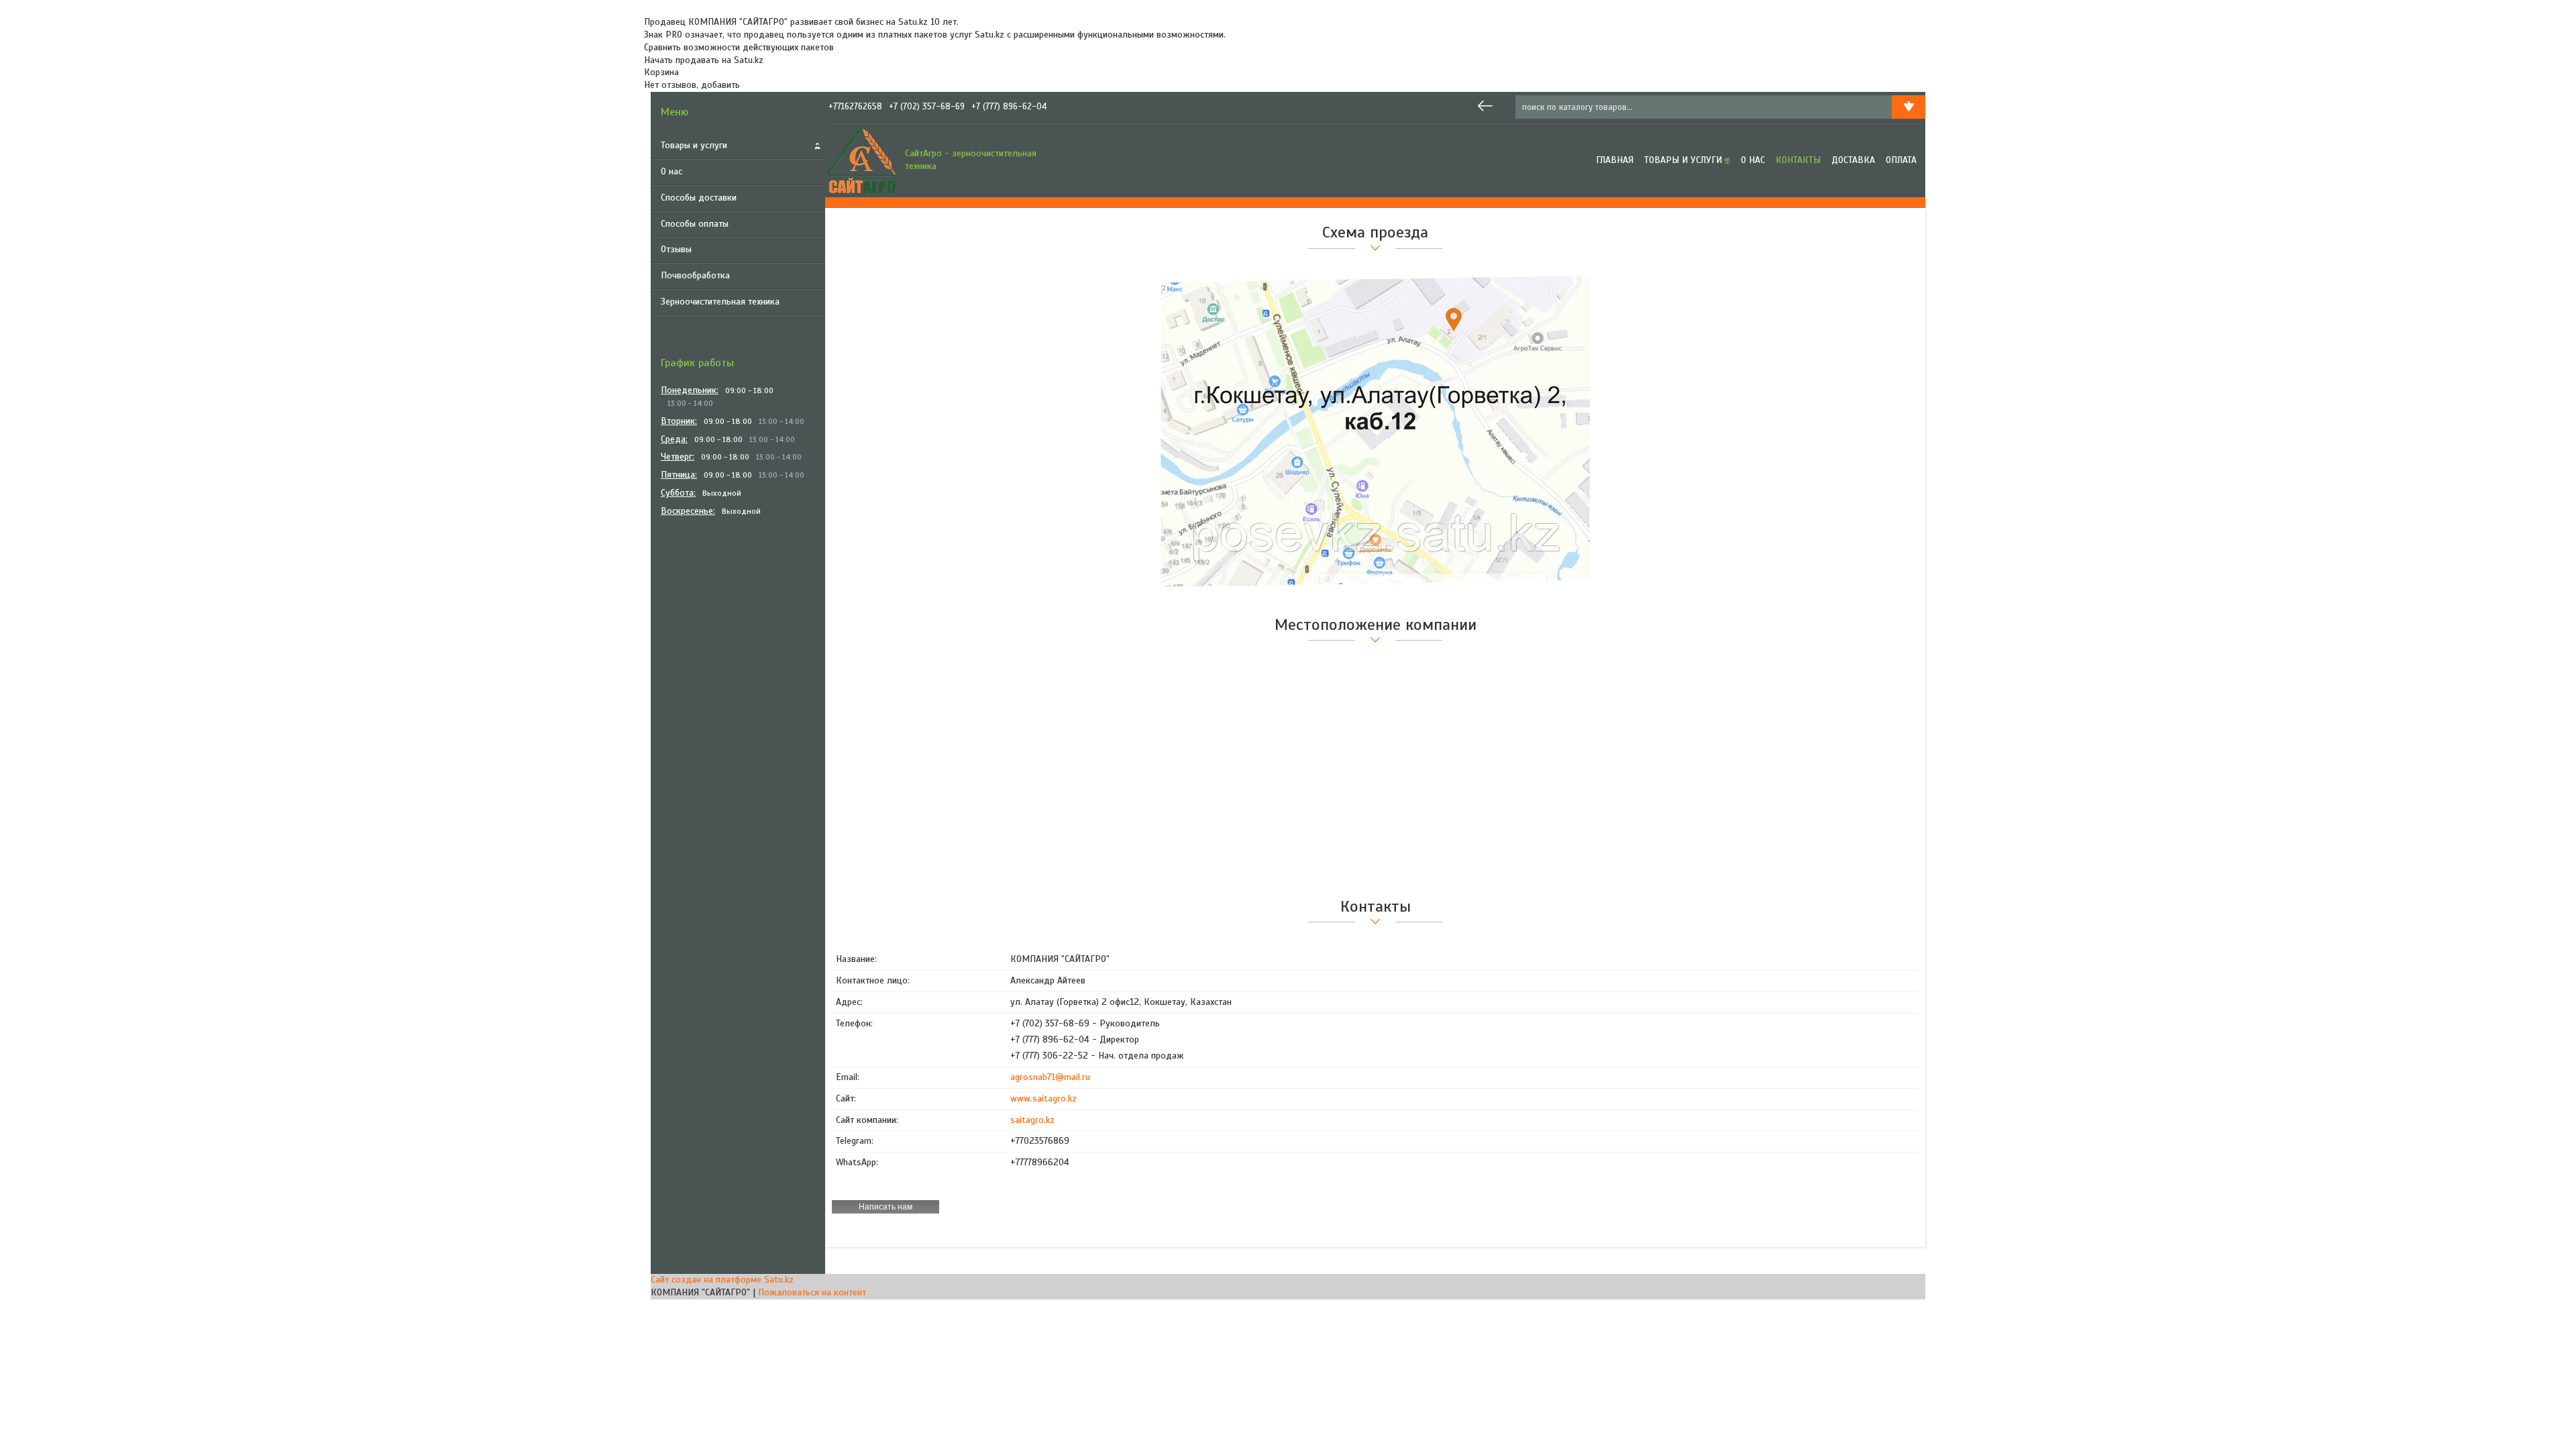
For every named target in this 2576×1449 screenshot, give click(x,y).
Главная (1615, 160)
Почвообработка (695, 275)
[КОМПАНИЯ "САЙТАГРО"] (862, 160)
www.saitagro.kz (1043, 1098)
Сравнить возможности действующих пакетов (739, 47)
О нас (672, 171)
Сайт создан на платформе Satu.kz (722, 1280)
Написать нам (885, 1207)
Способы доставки (699, 198)
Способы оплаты (695, 224)
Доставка (1853, 160)
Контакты (1798, 160)
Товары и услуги (694, 145)
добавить (720, 85)
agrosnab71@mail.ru (1050, 1077)
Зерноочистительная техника (720, 302)
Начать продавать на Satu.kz (704, 60)
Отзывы (676, 249)
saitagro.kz (1032, 1120)
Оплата (1901, 160)
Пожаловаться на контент (812, 1292)
